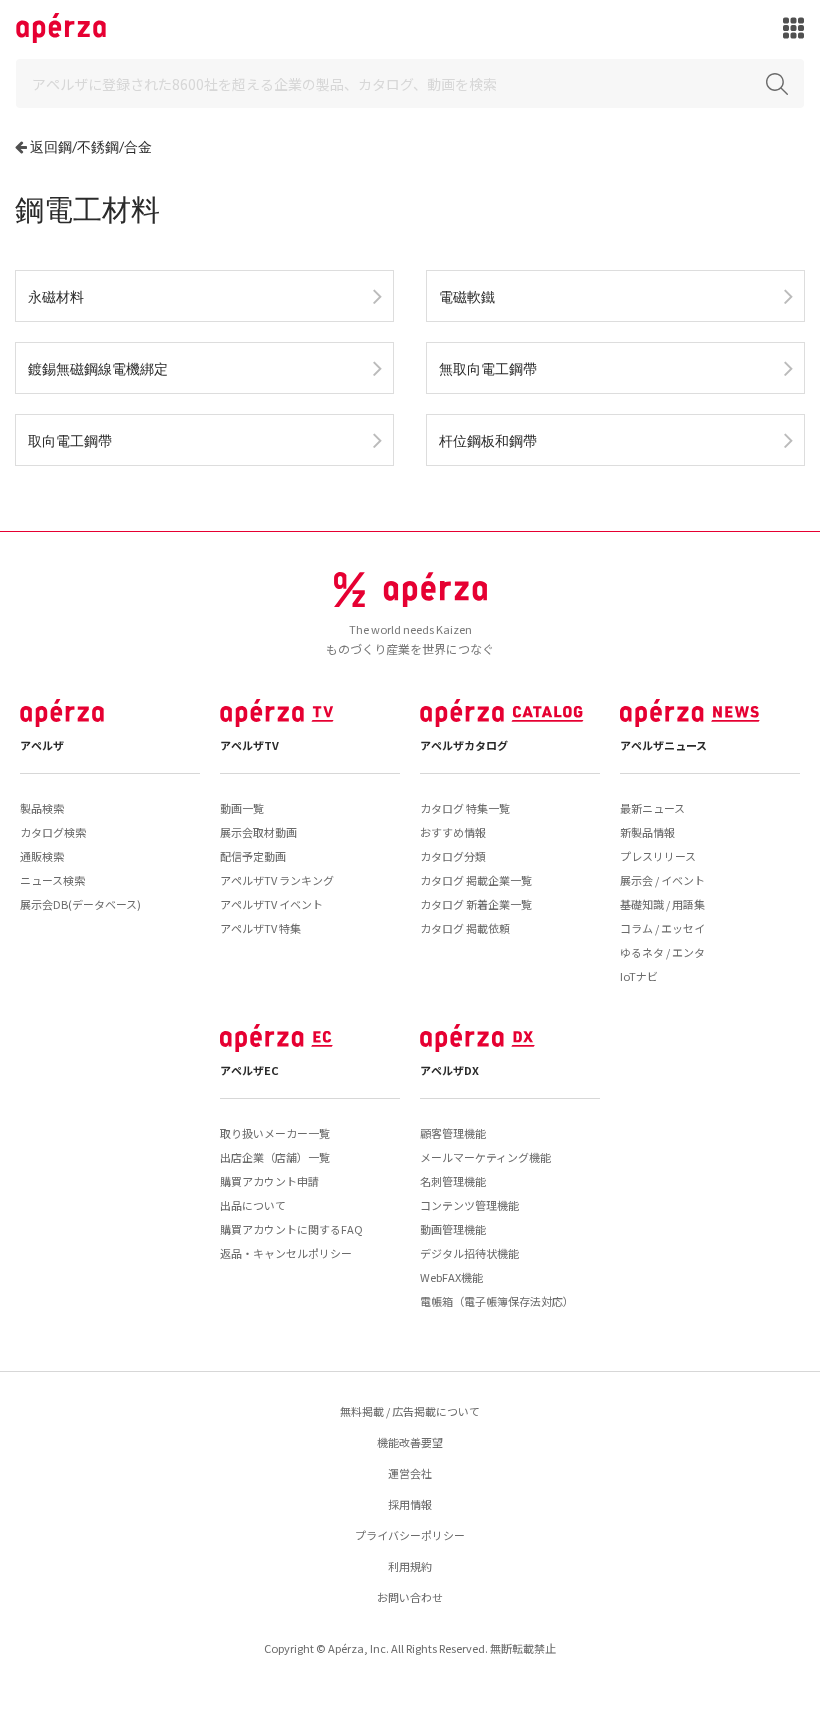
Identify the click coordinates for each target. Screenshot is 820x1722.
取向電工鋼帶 (70, 440)
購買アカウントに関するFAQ (291, 1229)
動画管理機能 (453, 1229)
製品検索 (42, 808)
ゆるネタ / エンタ (662, 952)
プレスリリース (658, 856)
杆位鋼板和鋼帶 (488, 440)
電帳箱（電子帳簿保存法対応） (497, 1301)
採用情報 (410, 1504)
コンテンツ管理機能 (469, 1205)
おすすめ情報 (453, 832)
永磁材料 (56, 296)
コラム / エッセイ (662, 928)
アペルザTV (249, 745)
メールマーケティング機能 (485, 1157)
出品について (253, 1205)
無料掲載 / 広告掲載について (410, 1411)
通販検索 (42, 856)
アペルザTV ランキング (277, 880)
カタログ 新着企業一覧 (476, 904)
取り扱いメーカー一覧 (275, 1133)
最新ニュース (652, 808)
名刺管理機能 (453, 1181)
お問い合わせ (410, 1597)
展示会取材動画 (258, 832)
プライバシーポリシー (410, 1535)
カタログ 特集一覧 (465, 808)
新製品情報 (647, 832)
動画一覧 (242, 808)
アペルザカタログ (464, 745)
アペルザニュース (663, 745)
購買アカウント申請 (269, 1181)
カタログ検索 (53, 832)
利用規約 (410, 1566)
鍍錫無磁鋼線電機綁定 (98, 368)
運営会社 (410, 1473)
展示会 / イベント (662, 880)
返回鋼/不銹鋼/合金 (91, 146)
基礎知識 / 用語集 (662, 904)
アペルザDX (449, 1070)
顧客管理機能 (453, 1133)
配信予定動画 (253, 856)
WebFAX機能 (451, 1277)
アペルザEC (249, 1070)
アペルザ (42, 745)
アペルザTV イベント (271, 904)
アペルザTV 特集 (260, 928)
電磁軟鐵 (467, 296)
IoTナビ (639, 976)
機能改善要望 (410, 1442)
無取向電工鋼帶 (488, 368)
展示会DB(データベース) (80, 904)
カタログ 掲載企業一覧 (476, 880)
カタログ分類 (453, 856)
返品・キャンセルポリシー (286, 1253)
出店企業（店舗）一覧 (275, 1157)
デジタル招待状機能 (469, 1253)
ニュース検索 (52, 880)
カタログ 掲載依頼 (465, 928)
